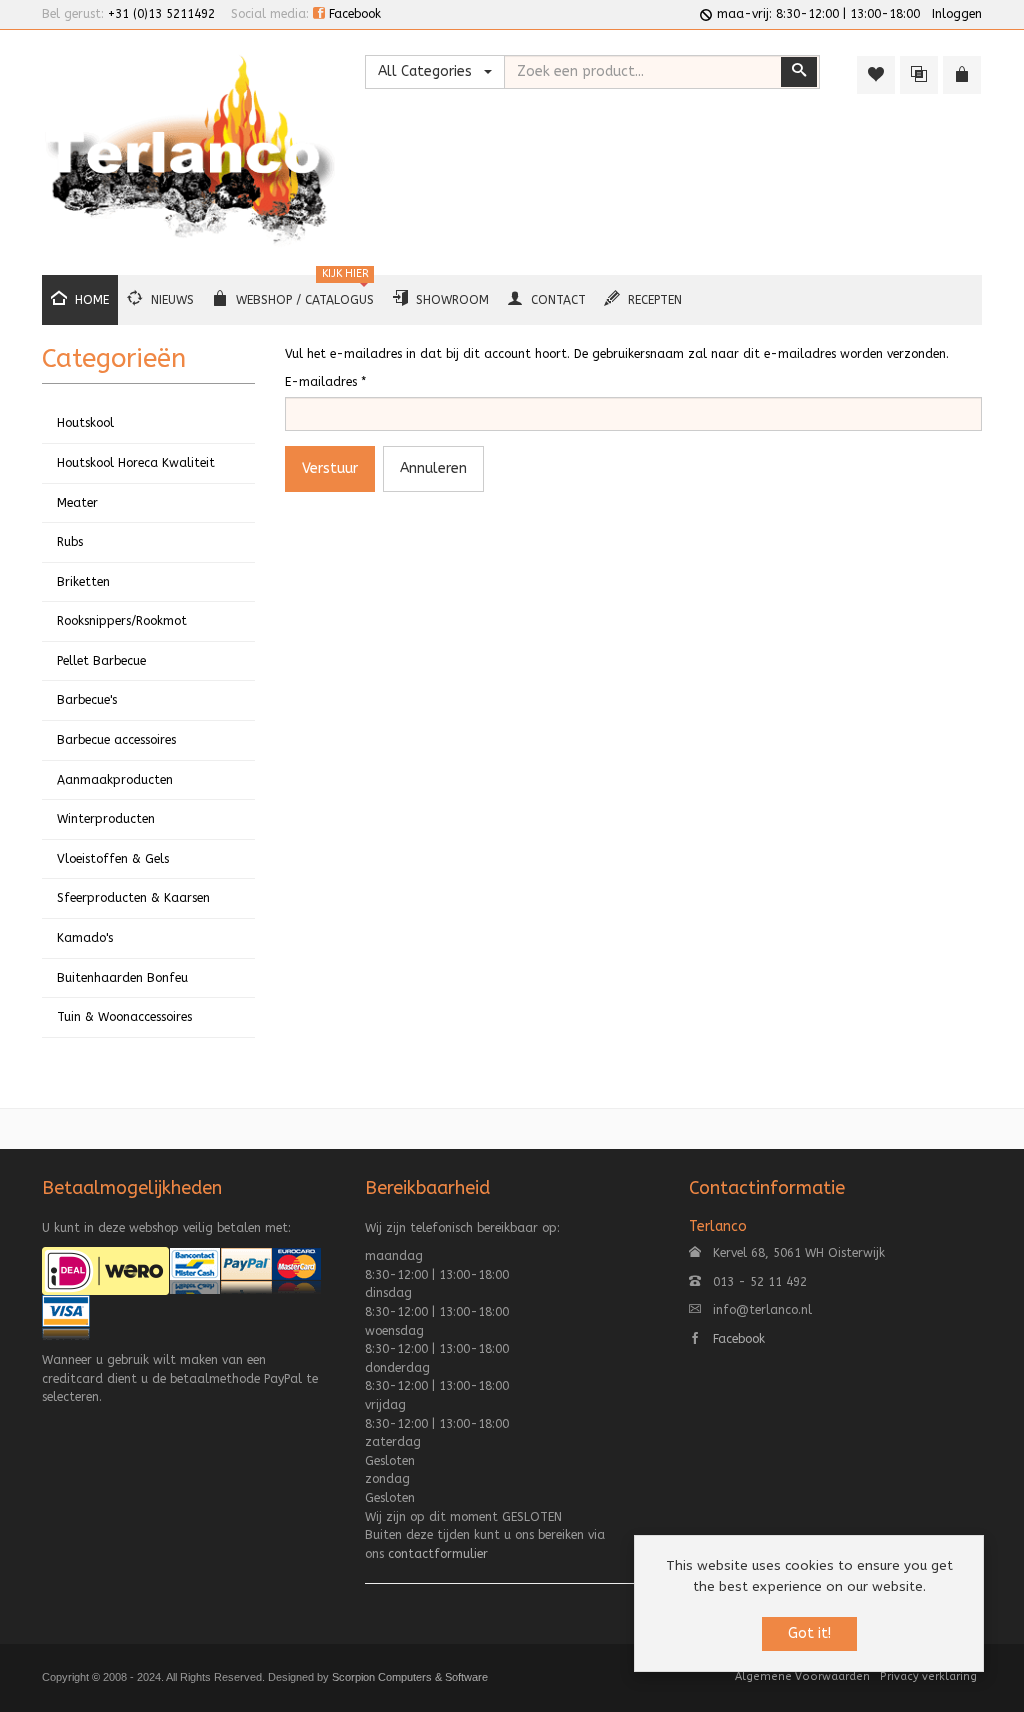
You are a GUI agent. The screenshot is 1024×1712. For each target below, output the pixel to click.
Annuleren (433, 468)
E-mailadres (325, 382)
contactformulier (438, 1554)
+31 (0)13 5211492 (161, 14)
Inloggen (957, 14)
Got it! (809, 1633)
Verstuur (330, 468)
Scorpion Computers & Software (410, 1677)
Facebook (353, 14)
